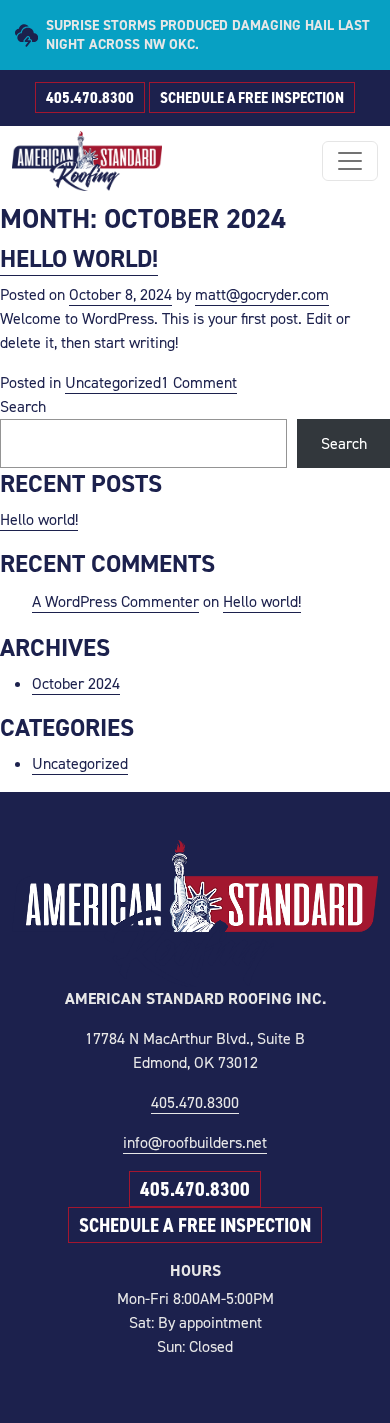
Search (23, 406)
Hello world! (79, 258)
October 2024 (76, 683)
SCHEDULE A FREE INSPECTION (252, 97)
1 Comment (199, 383)
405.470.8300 (90, 97)
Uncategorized (113, 382)
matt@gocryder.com (262, 294)
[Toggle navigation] (350, 161)
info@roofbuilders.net (195, 1142)
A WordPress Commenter (115, 601)
